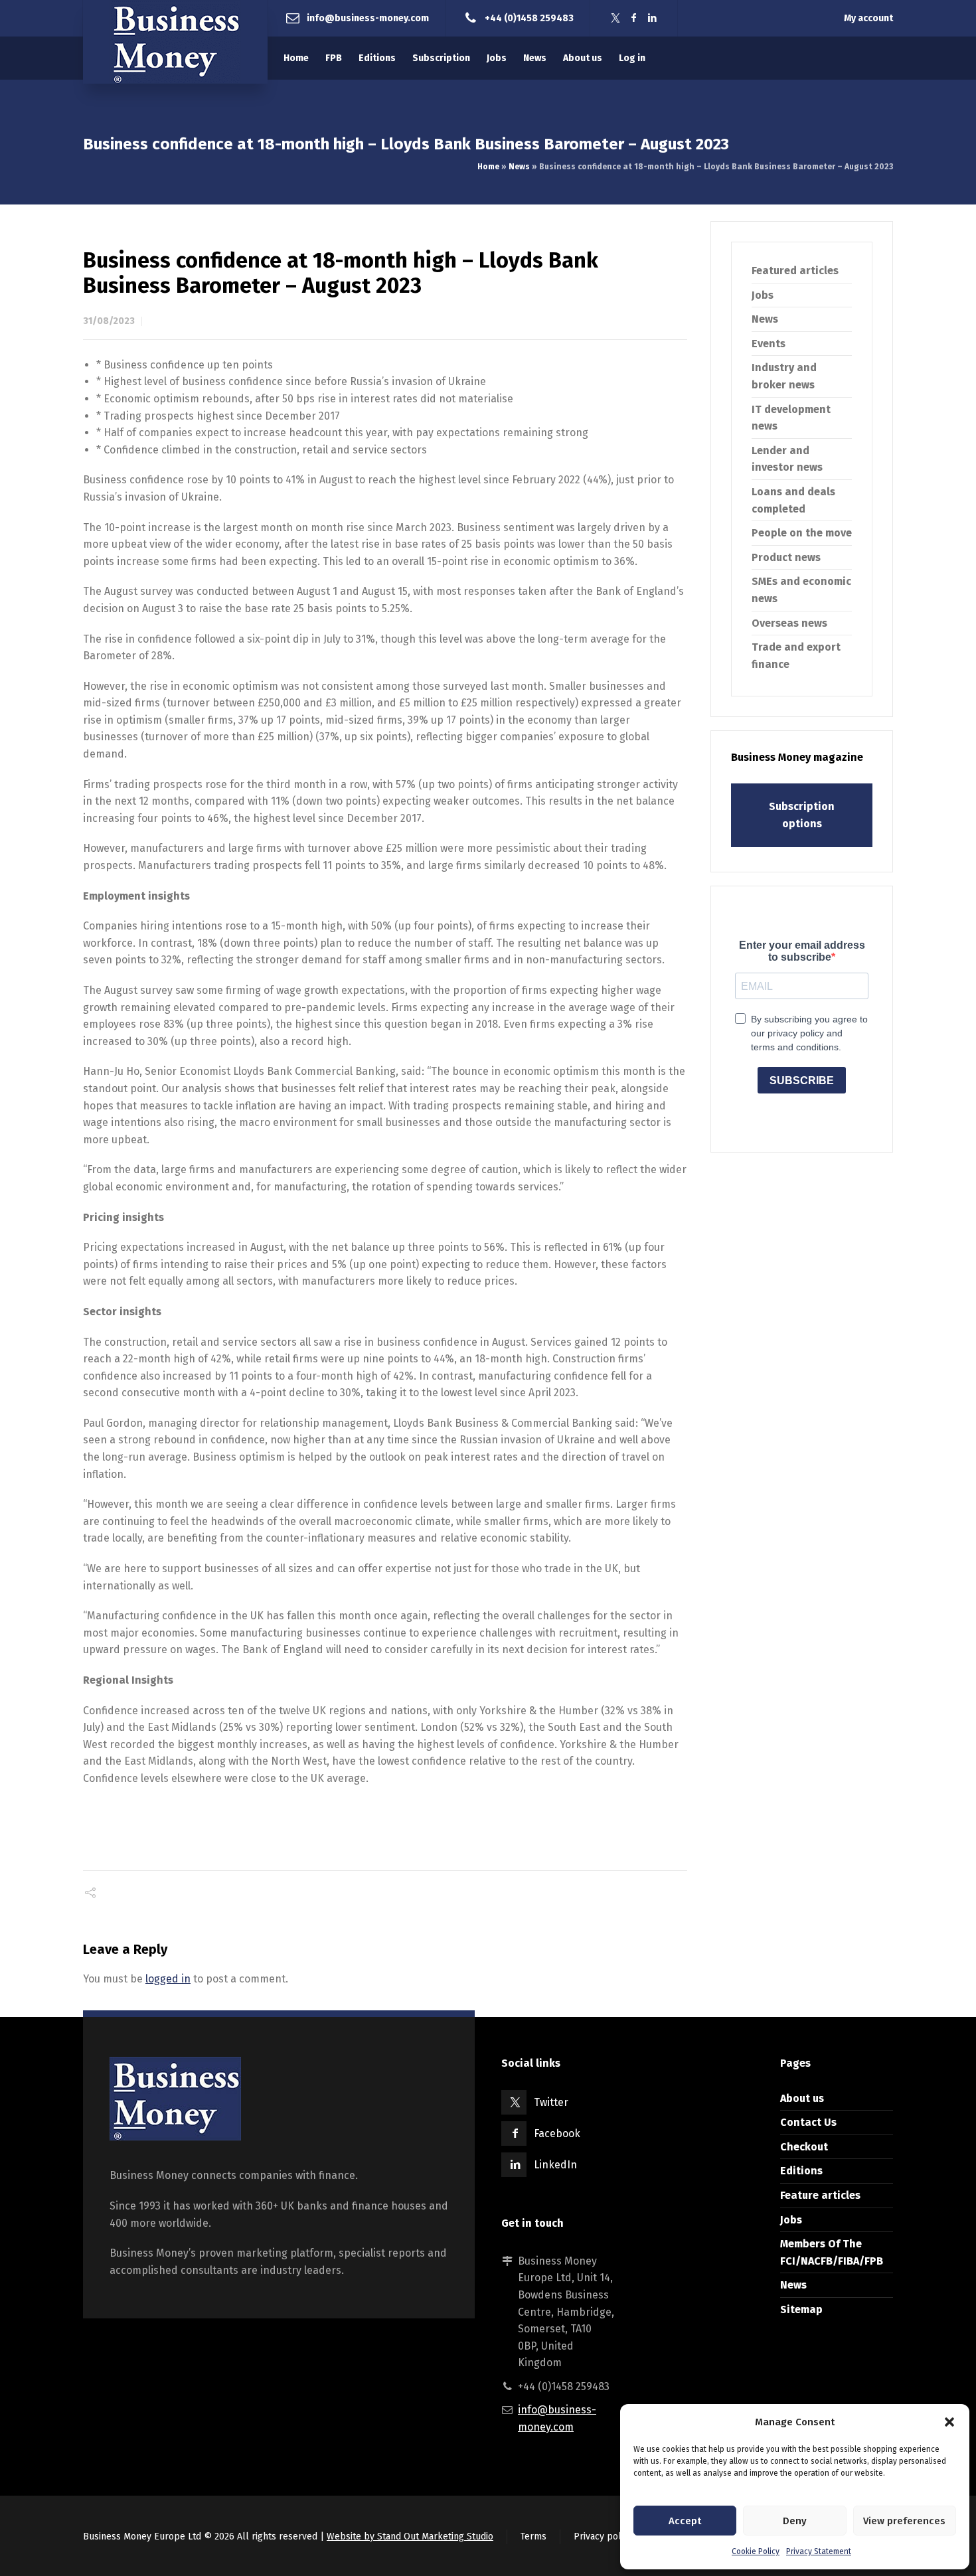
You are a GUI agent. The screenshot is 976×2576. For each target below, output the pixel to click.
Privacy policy (603, 2536)
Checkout (804, 2147)
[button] (949, 2422)
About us (802, 2098)
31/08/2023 (109, 321)
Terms (533, 2536)
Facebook (557, 2133)
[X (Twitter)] (615, 18)
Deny (795, 2521)
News (519, 167)
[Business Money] (175, 42)
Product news (786, 557)
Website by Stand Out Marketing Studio (410, 2536)
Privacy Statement (819, 2551)
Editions (801, 2171)
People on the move (802, 533)
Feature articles (820, 2195)
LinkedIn (555, 2165)
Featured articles (795, 271)
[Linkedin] (653, 18)
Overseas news (789, 623)
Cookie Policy (756, 2551)
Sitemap (801, 2309)
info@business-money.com (368, 18)
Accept (685, 2521)
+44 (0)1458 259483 (529, 18)
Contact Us (808, 2122)
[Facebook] (634, 18)
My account (868, 18)
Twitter (551, 2102)
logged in (168, 1979)
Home (488, 167)
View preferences (904, 2521)
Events (769, 344)
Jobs (763, 295)
